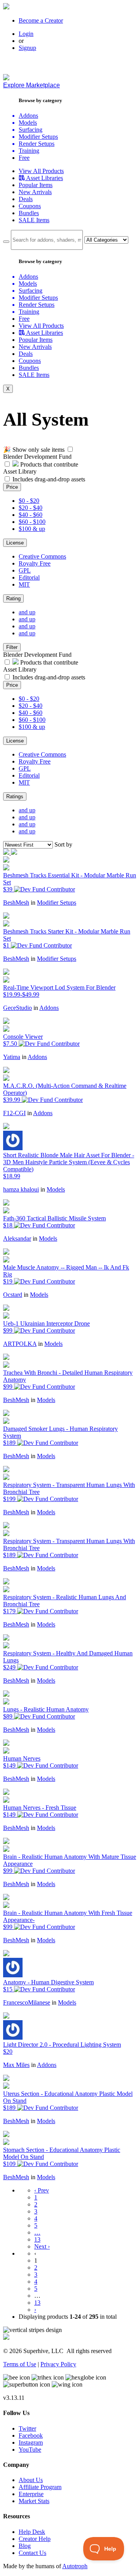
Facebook (31, 2435)
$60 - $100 (32, 522)
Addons (49, 1008)
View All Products (41, 171)
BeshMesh (16, 903)
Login (26, 34)
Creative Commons (42, 556)
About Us (31, 2480)
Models (56, 1189)
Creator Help (35, 2539)
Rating (13, 598)
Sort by (63, 844)
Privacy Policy (58, 2364)
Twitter (27, 2428)
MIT (24, 584)
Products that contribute (48, 464)
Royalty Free (35, 563)
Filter (12, 647)
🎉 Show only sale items (34, 450)
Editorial (29, 577)
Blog (25, 2546)
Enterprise (31, 2494)
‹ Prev (42, 2190)
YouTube (30, 2450)
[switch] (70, 449)
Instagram (31, 2443)
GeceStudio (17, 1008)
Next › (42, 2246)
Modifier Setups (57, 903)
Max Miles (16, 2065)
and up (27, 612)
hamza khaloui (21, 1189)
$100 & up (32, 529)
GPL (25, 570)
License (15, 543)
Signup (27, 48)
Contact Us (32, 2553)
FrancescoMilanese (27, 2002)
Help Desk (32, 2532)
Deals (26, 199)
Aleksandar (17, 1238)
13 (37, 2239)
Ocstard (13, 1295)
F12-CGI (14, 1113)
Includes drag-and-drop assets (49, 479)
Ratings (15, 796)
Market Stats (34, 2501)
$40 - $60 (31, 515)
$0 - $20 (29, 501)
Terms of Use (20, 2364)
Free (24, 158)
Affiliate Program (40, 2487)
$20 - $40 (31, 508)
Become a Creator (41, 20)
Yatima (12, 1057)
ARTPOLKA (20, 1344)
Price (12, 487)
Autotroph (75, 2566)
